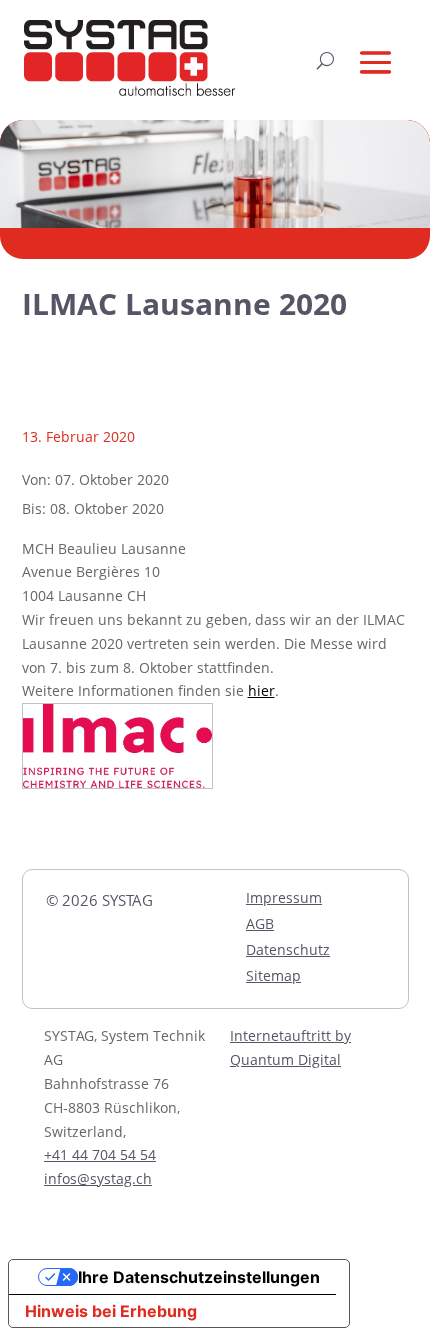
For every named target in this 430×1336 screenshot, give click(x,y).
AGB (260, 923)
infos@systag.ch (98, 1178)
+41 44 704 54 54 (100, 1154)
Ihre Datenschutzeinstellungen (199, 1277)
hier (261, 690)
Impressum (284, 897)
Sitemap (273, 975)
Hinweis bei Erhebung (111, 1311)
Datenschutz (288, 949)
